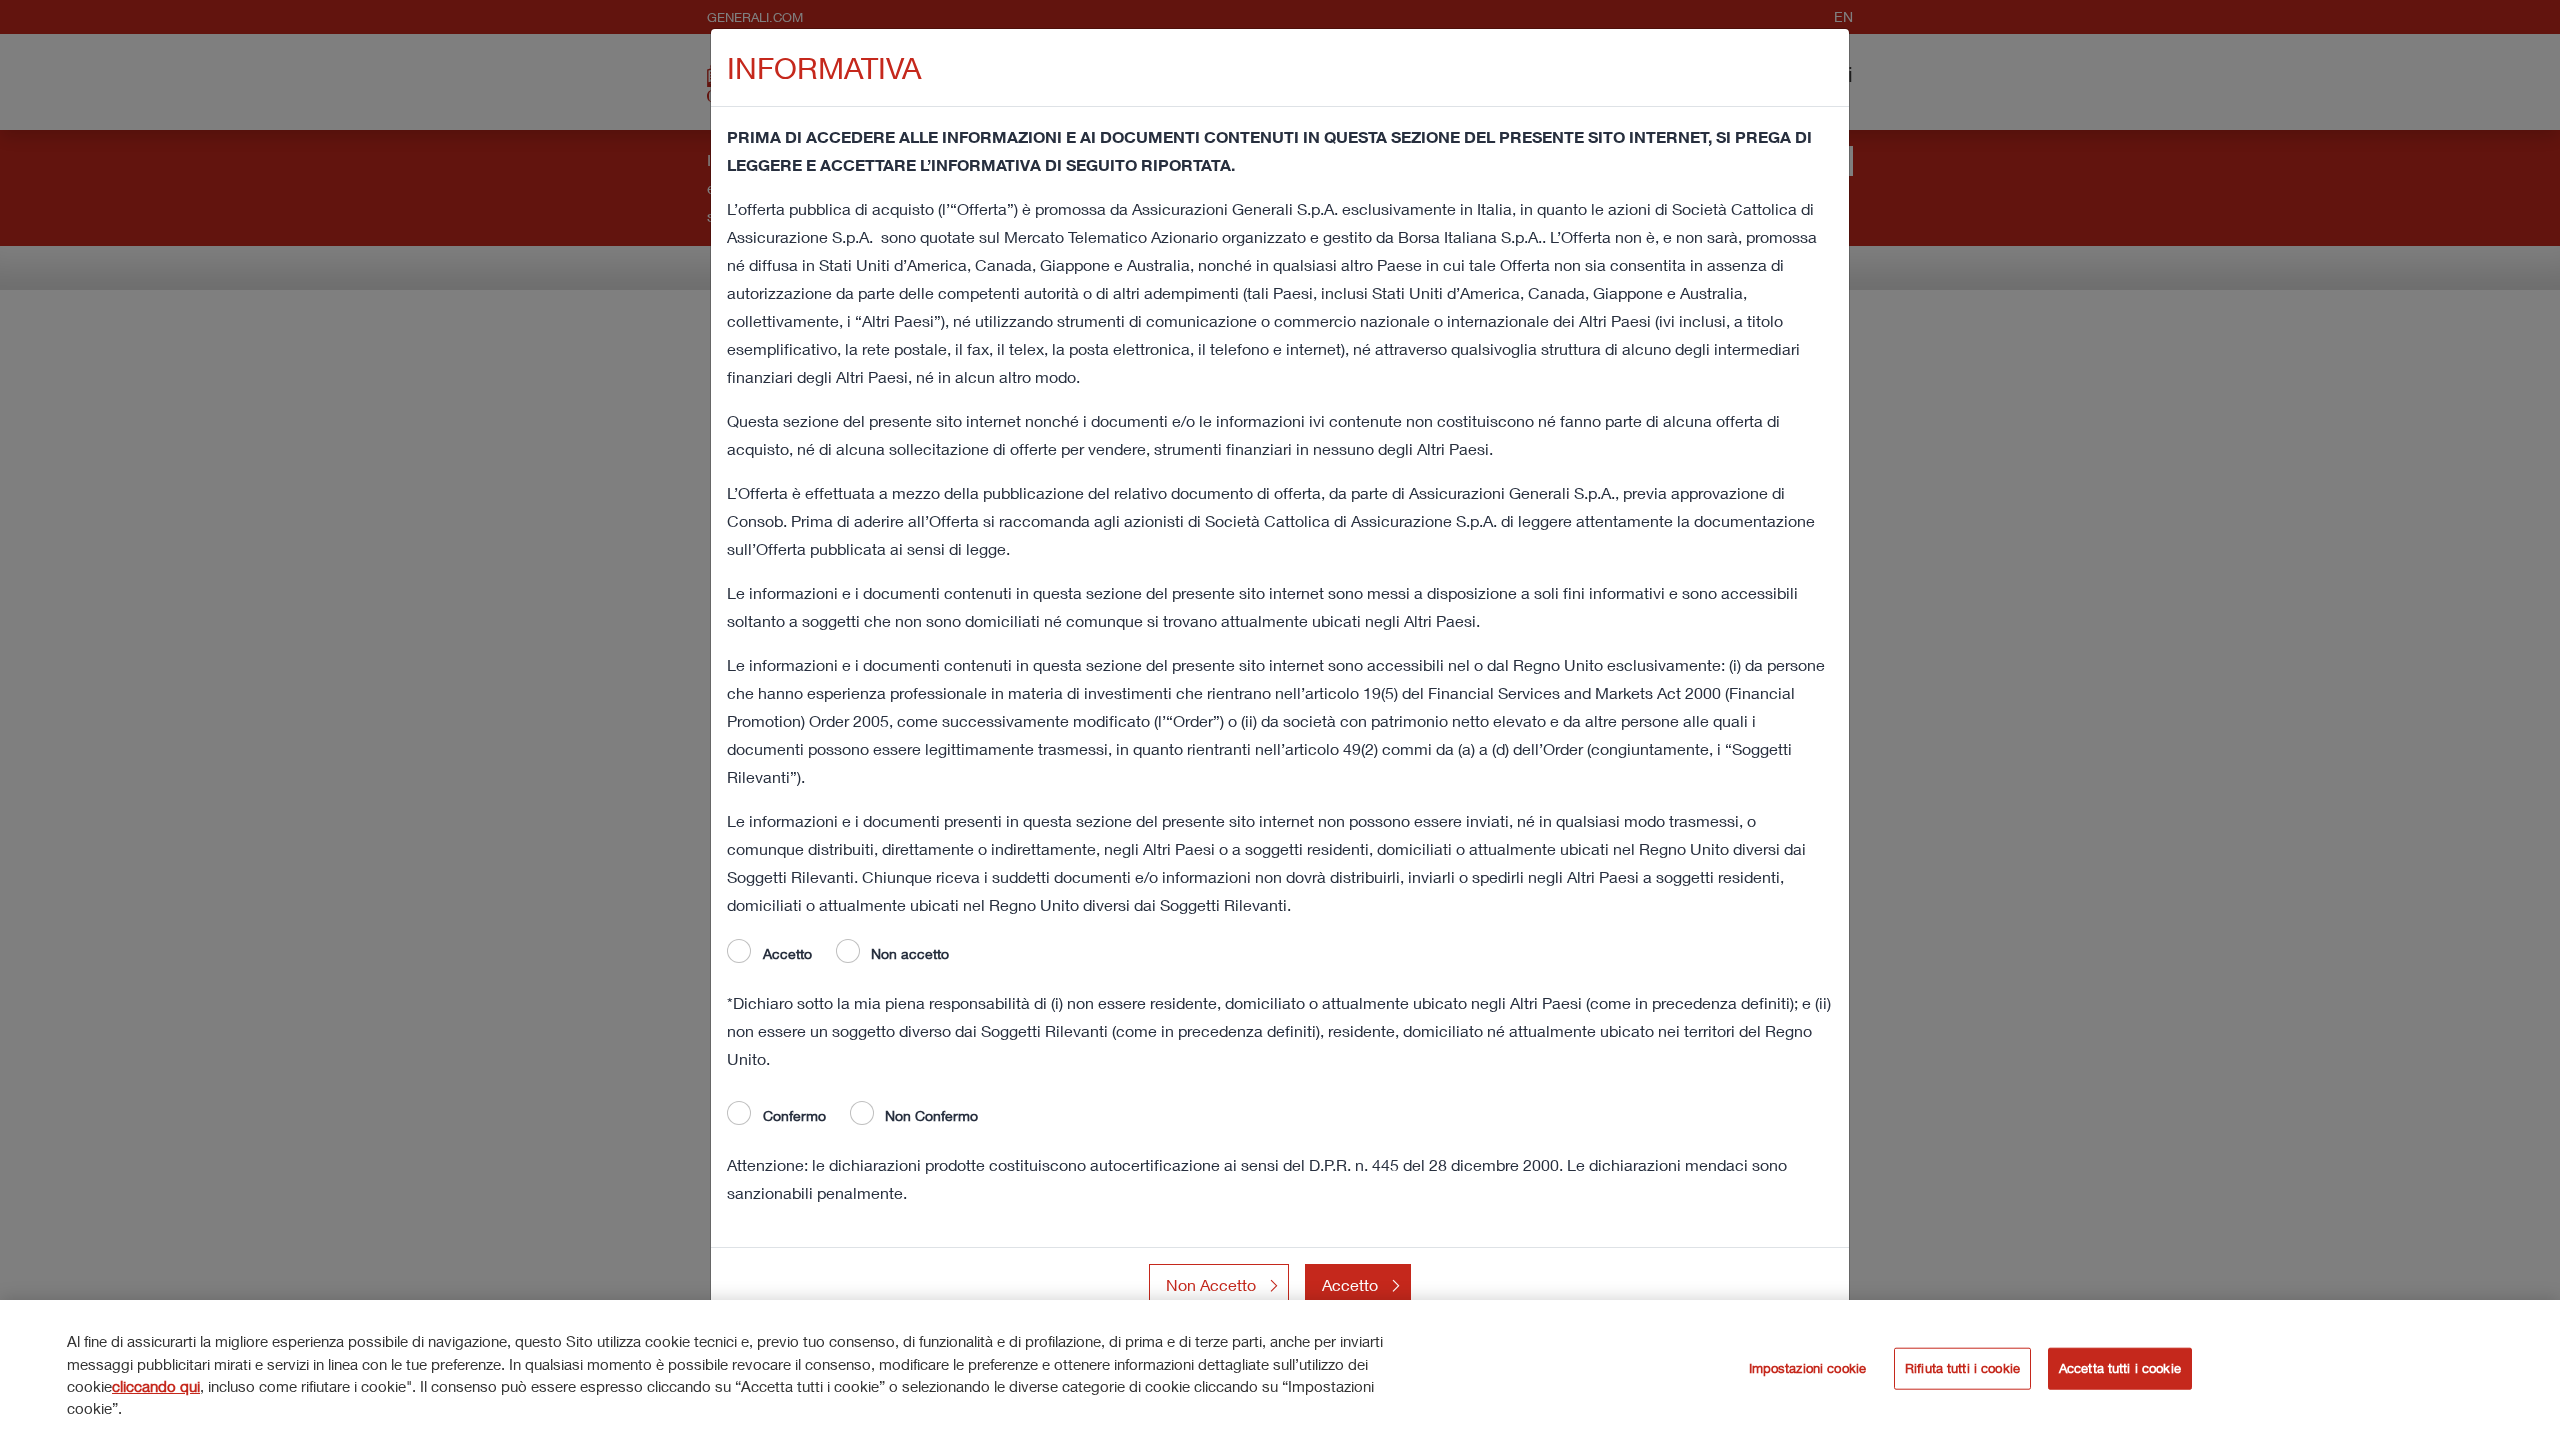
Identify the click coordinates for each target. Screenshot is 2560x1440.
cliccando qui (156, 1386)
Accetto (787, 953)
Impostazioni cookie (1807, 1368)
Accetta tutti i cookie (2120, 1368)
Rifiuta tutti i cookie (1962, 1368)
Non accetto (910, 953)
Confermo (794, 1115)
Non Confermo (931, 1115)
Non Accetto (1211, 1284)
